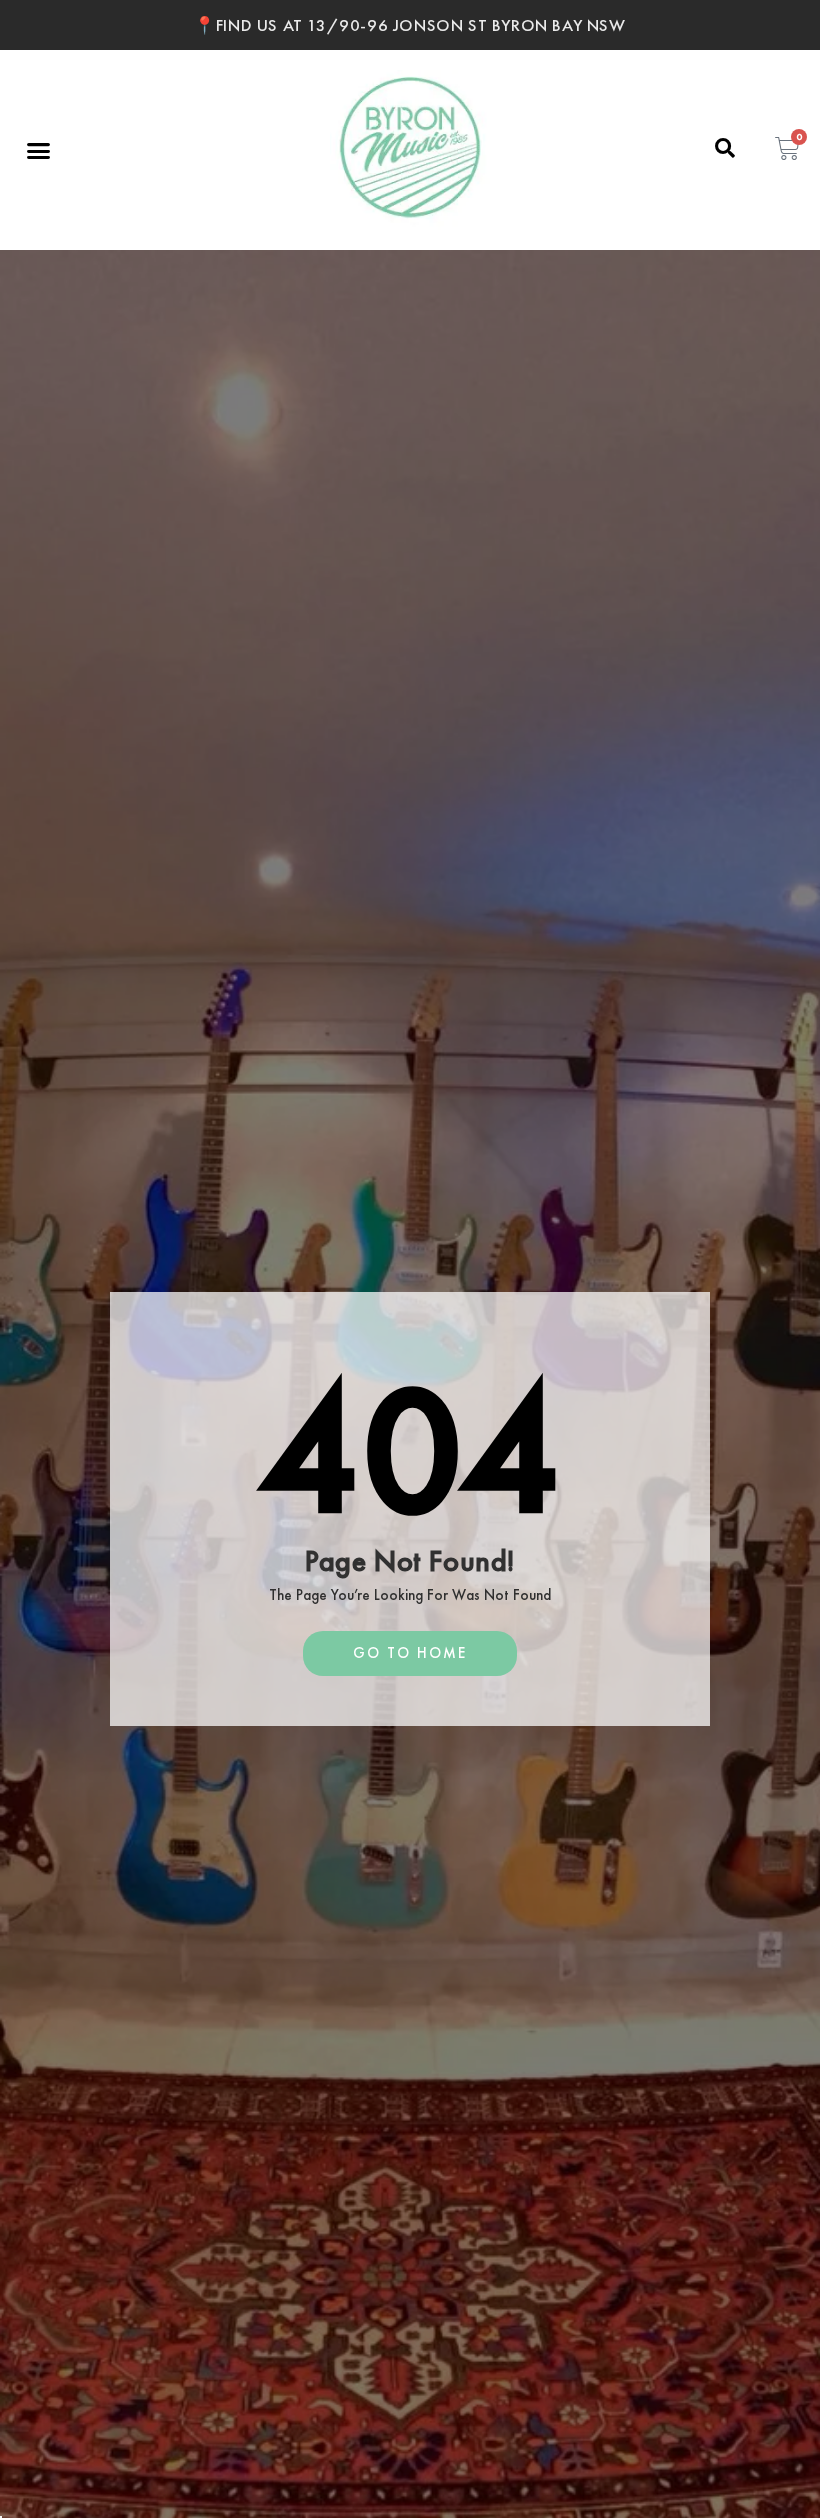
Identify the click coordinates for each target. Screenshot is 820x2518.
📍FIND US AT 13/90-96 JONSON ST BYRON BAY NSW (409, 25)
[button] (39, 150)
